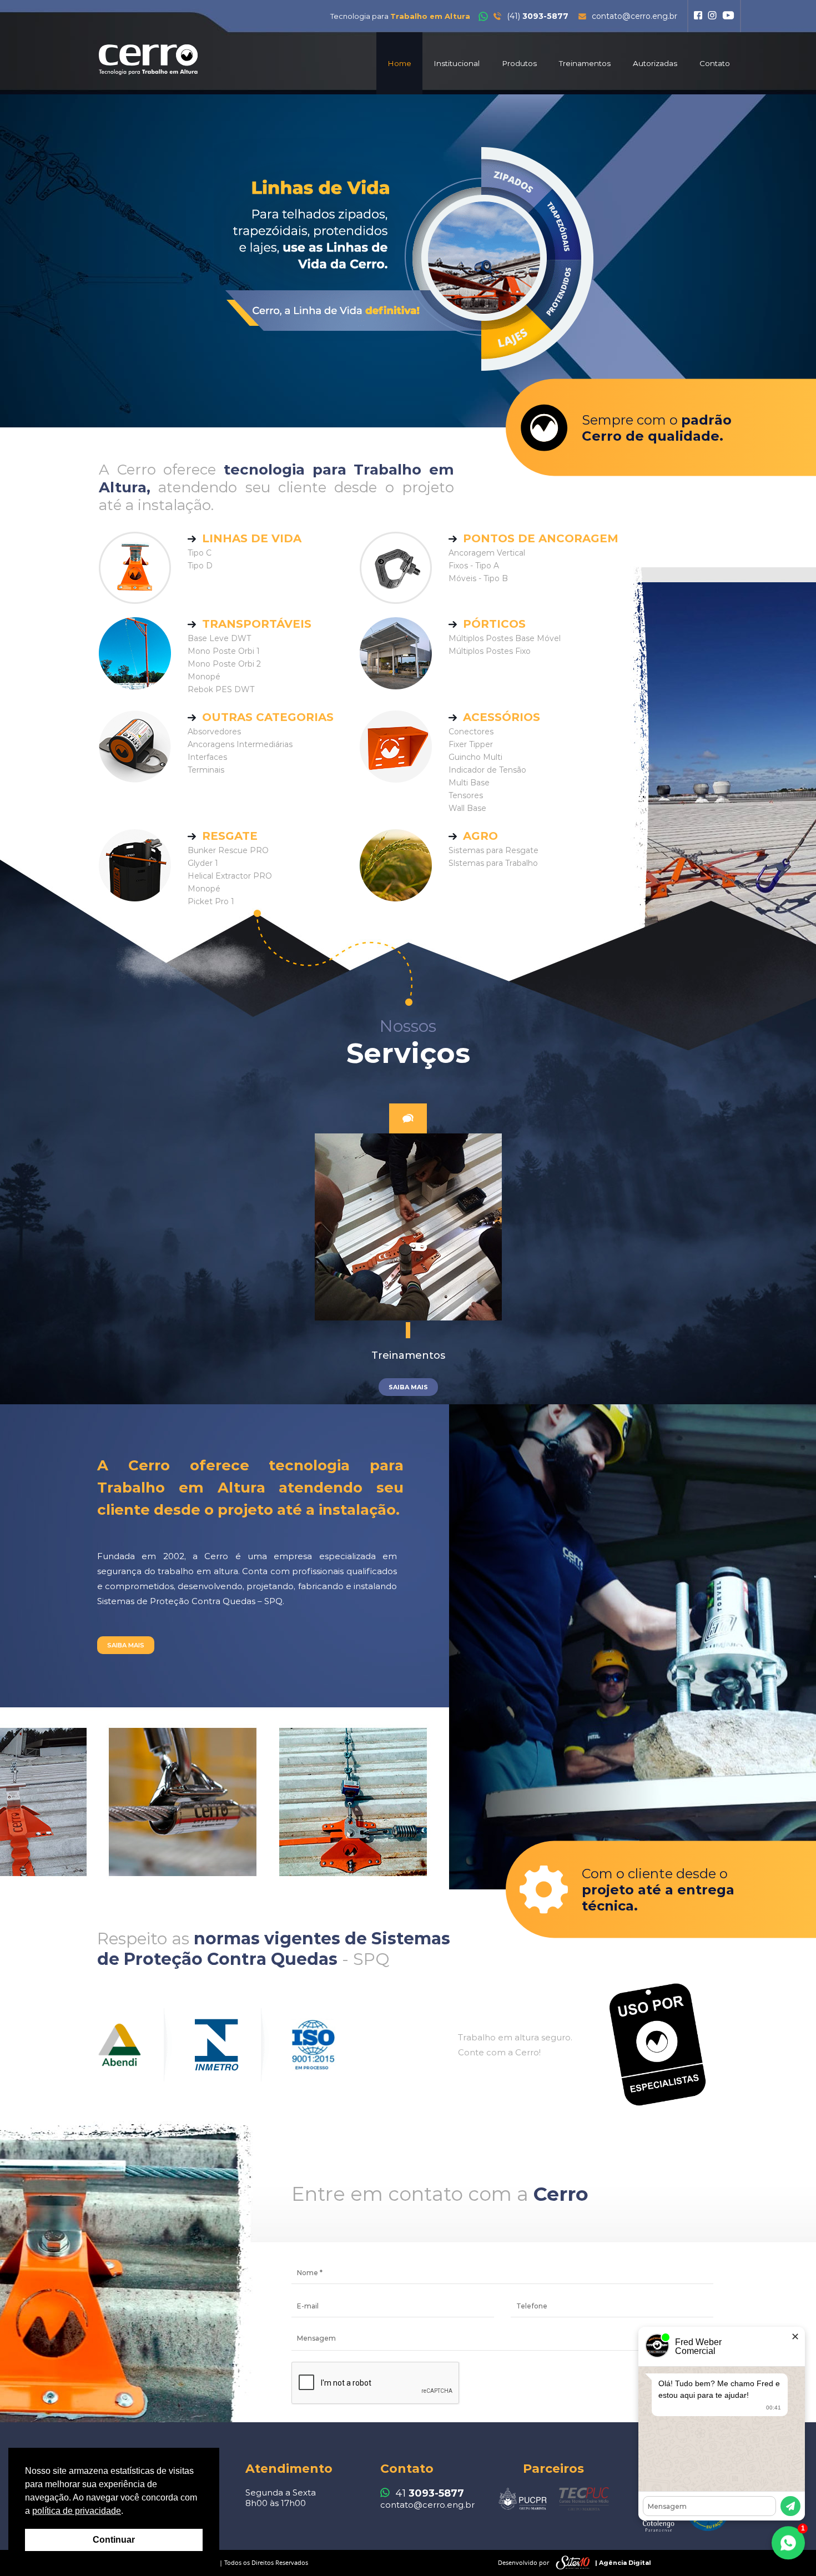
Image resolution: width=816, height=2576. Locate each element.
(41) (538, 16)
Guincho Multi (475, 757)
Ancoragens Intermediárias (240, 744)
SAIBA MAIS (126, 1645)
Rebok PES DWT (221, 689)
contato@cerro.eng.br (634, 16)
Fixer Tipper (471, 744)
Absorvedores (214, 732)
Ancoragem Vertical (487, 553)
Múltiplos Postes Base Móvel (505, 638)
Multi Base (469, 783)
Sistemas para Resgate (493, 850)
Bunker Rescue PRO (228, 850)
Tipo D (200, 566)
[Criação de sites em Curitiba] (573, 2563)
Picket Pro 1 (211, 901)
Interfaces (207, 757)
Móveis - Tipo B (478, 578)
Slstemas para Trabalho (493, 863)
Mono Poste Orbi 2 (224, 664)
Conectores (471, 732)
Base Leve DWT (219, 638)
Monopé (204, 677)
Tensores (466, 795)
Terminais (206, 770)
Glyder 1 (203, 863)
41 (430, 2493)
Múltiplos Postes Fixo (490, 651)
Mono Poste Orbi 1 (224, 651)
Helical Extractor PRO (230, 876)
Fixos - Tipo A (474, 566)
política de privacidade (77, 2511)
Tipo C (200, 553)
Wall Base (467, 808)
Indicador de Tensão (487, 770)
